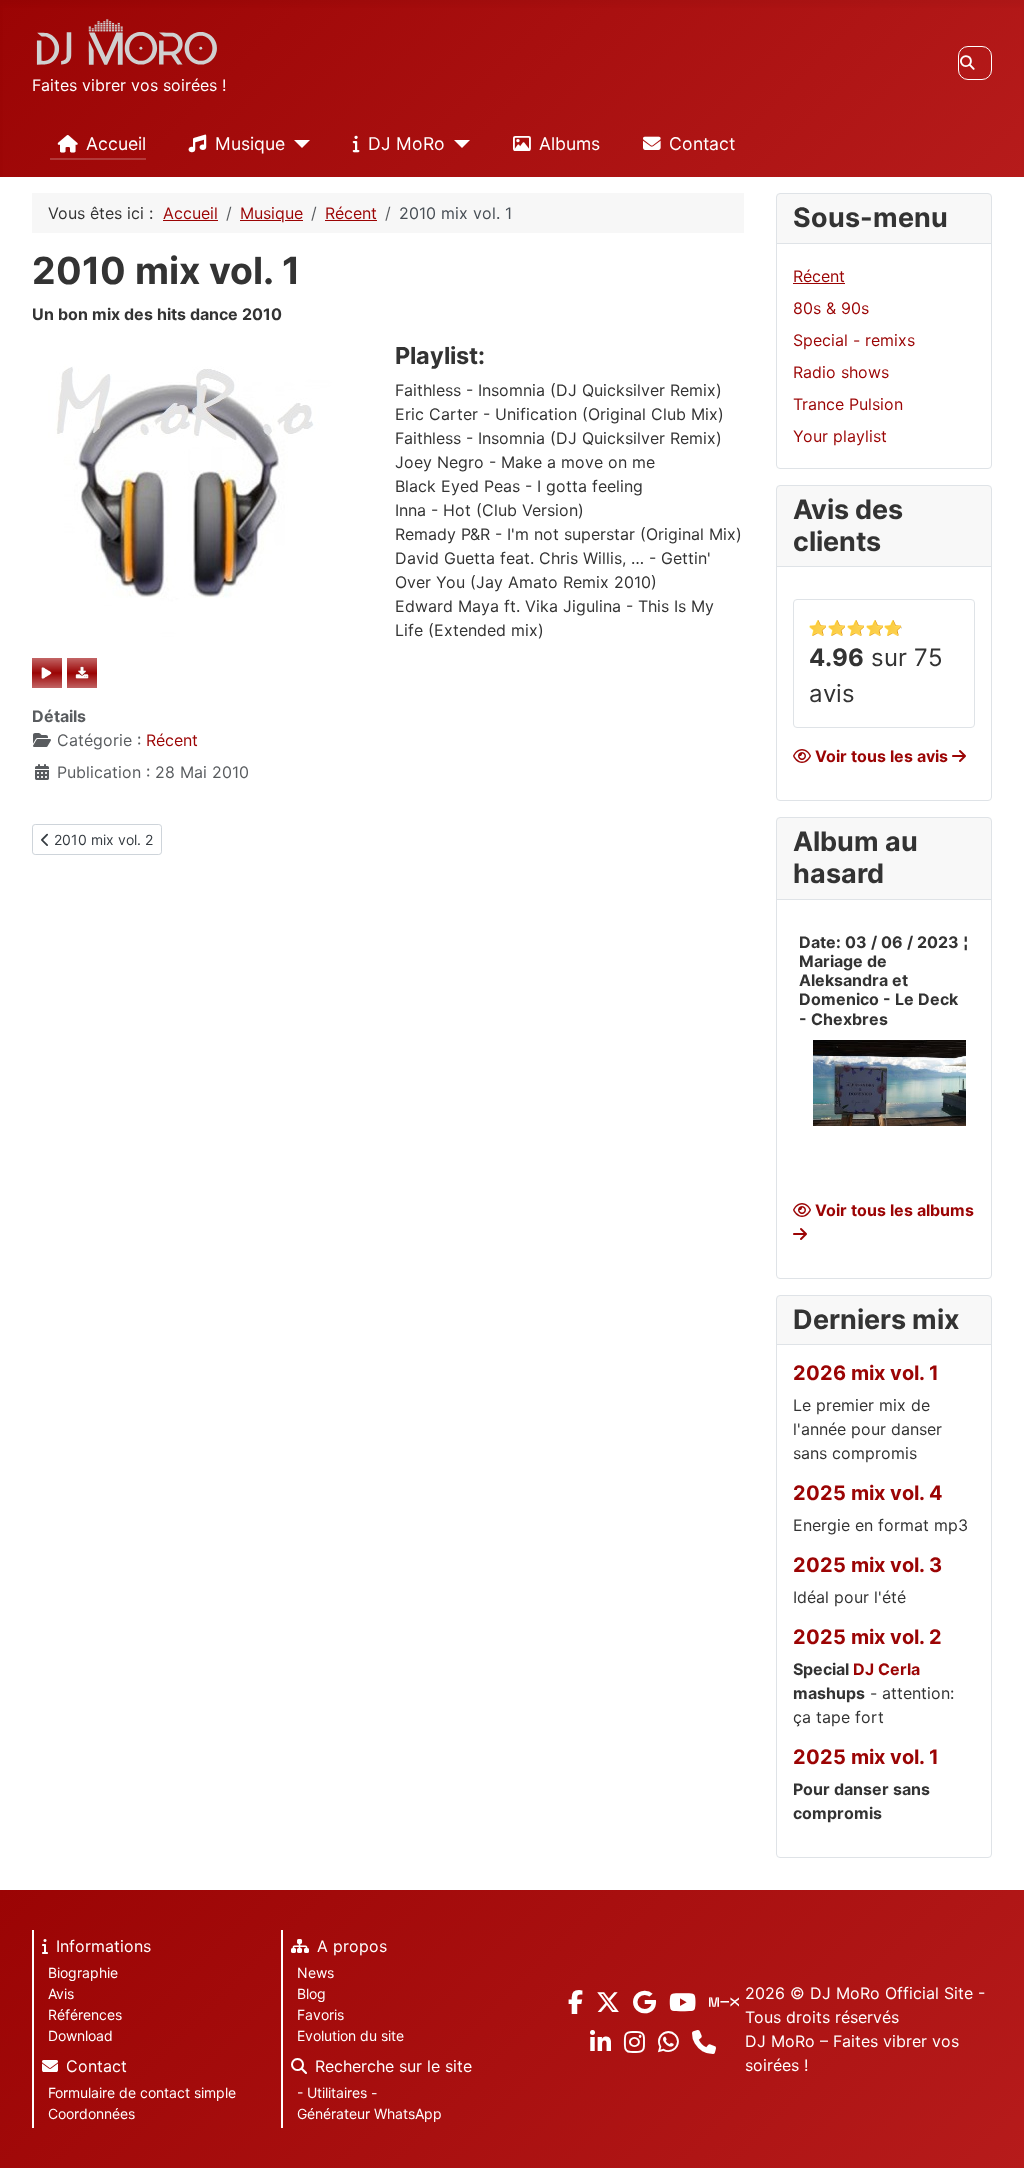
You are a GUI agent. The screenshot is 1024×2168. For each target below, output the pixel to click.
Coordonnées (91, 2113)
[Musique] (297, 144)
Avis (61, 1993)
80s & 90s (831, 308)
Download (80, 2035)
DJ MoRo (406, 143)
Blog (311, 1993)
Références (85, 2014)
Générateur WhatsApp (369, 2113)
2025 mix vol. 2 (867, 1637)
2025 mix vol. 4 (868, 1493)
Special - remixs (854, 340)
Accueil (116, 143)
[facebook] (575, 2001)
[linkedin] (600, 2041)
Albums (569, 143)
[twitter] (608, 2001)
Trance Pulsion (848, 404)
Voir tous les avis (881, 756)
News (315, 1972)
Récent (172, 740)
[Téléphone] (704, 2042)
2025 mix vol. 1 (866, 1757)
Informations (103, 1946)
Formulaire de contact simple (142, 2092)
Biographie (83, 1972)
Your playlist (840, 436)
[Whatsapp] (668, 2041)
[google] (644, 2001)
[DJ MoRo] (457, 144)
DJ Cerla (886, 1669)
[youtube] (682, 2001)
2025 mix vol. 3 (867, 1565)
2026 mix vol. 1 (866, 1373)
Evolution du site (350, 2035)
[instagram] (634, 2041)
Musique (250, 143)
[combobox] (975, 63)
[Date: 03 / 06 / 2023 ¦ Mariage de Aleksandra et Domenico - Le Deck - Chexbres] (889, 1081)
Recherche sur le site (393, 2066)
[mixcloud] (724, 2001)
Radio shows (841, 372)
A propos (352, 1946)
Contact (702, 143)
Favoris (320, 2014)
